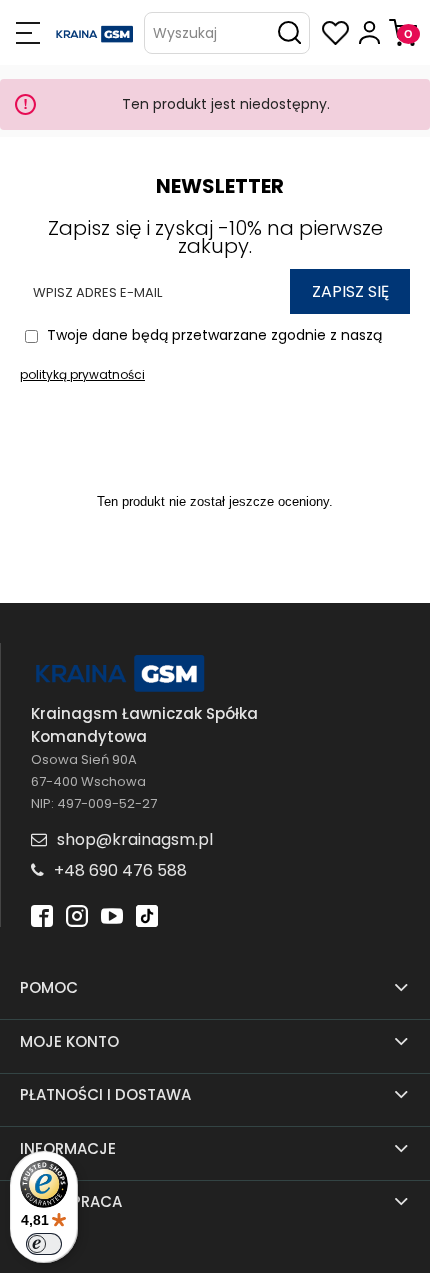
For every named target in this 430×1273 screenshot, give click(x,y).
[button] (27, 33)
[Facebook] (42, 914)
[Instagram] (77, 914)
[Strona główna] (95, 32)
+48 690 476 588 (120, 870)
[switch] (44, 1244)
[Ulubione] (335, 33)
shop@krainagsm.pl (135, 839)
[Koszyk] (403, 32)
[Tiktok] (147, 914)
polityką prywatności (82, 374)
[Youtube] (112, 914)
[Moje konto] (369, 32)
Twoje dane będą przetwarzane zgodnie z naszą (201, 354)
